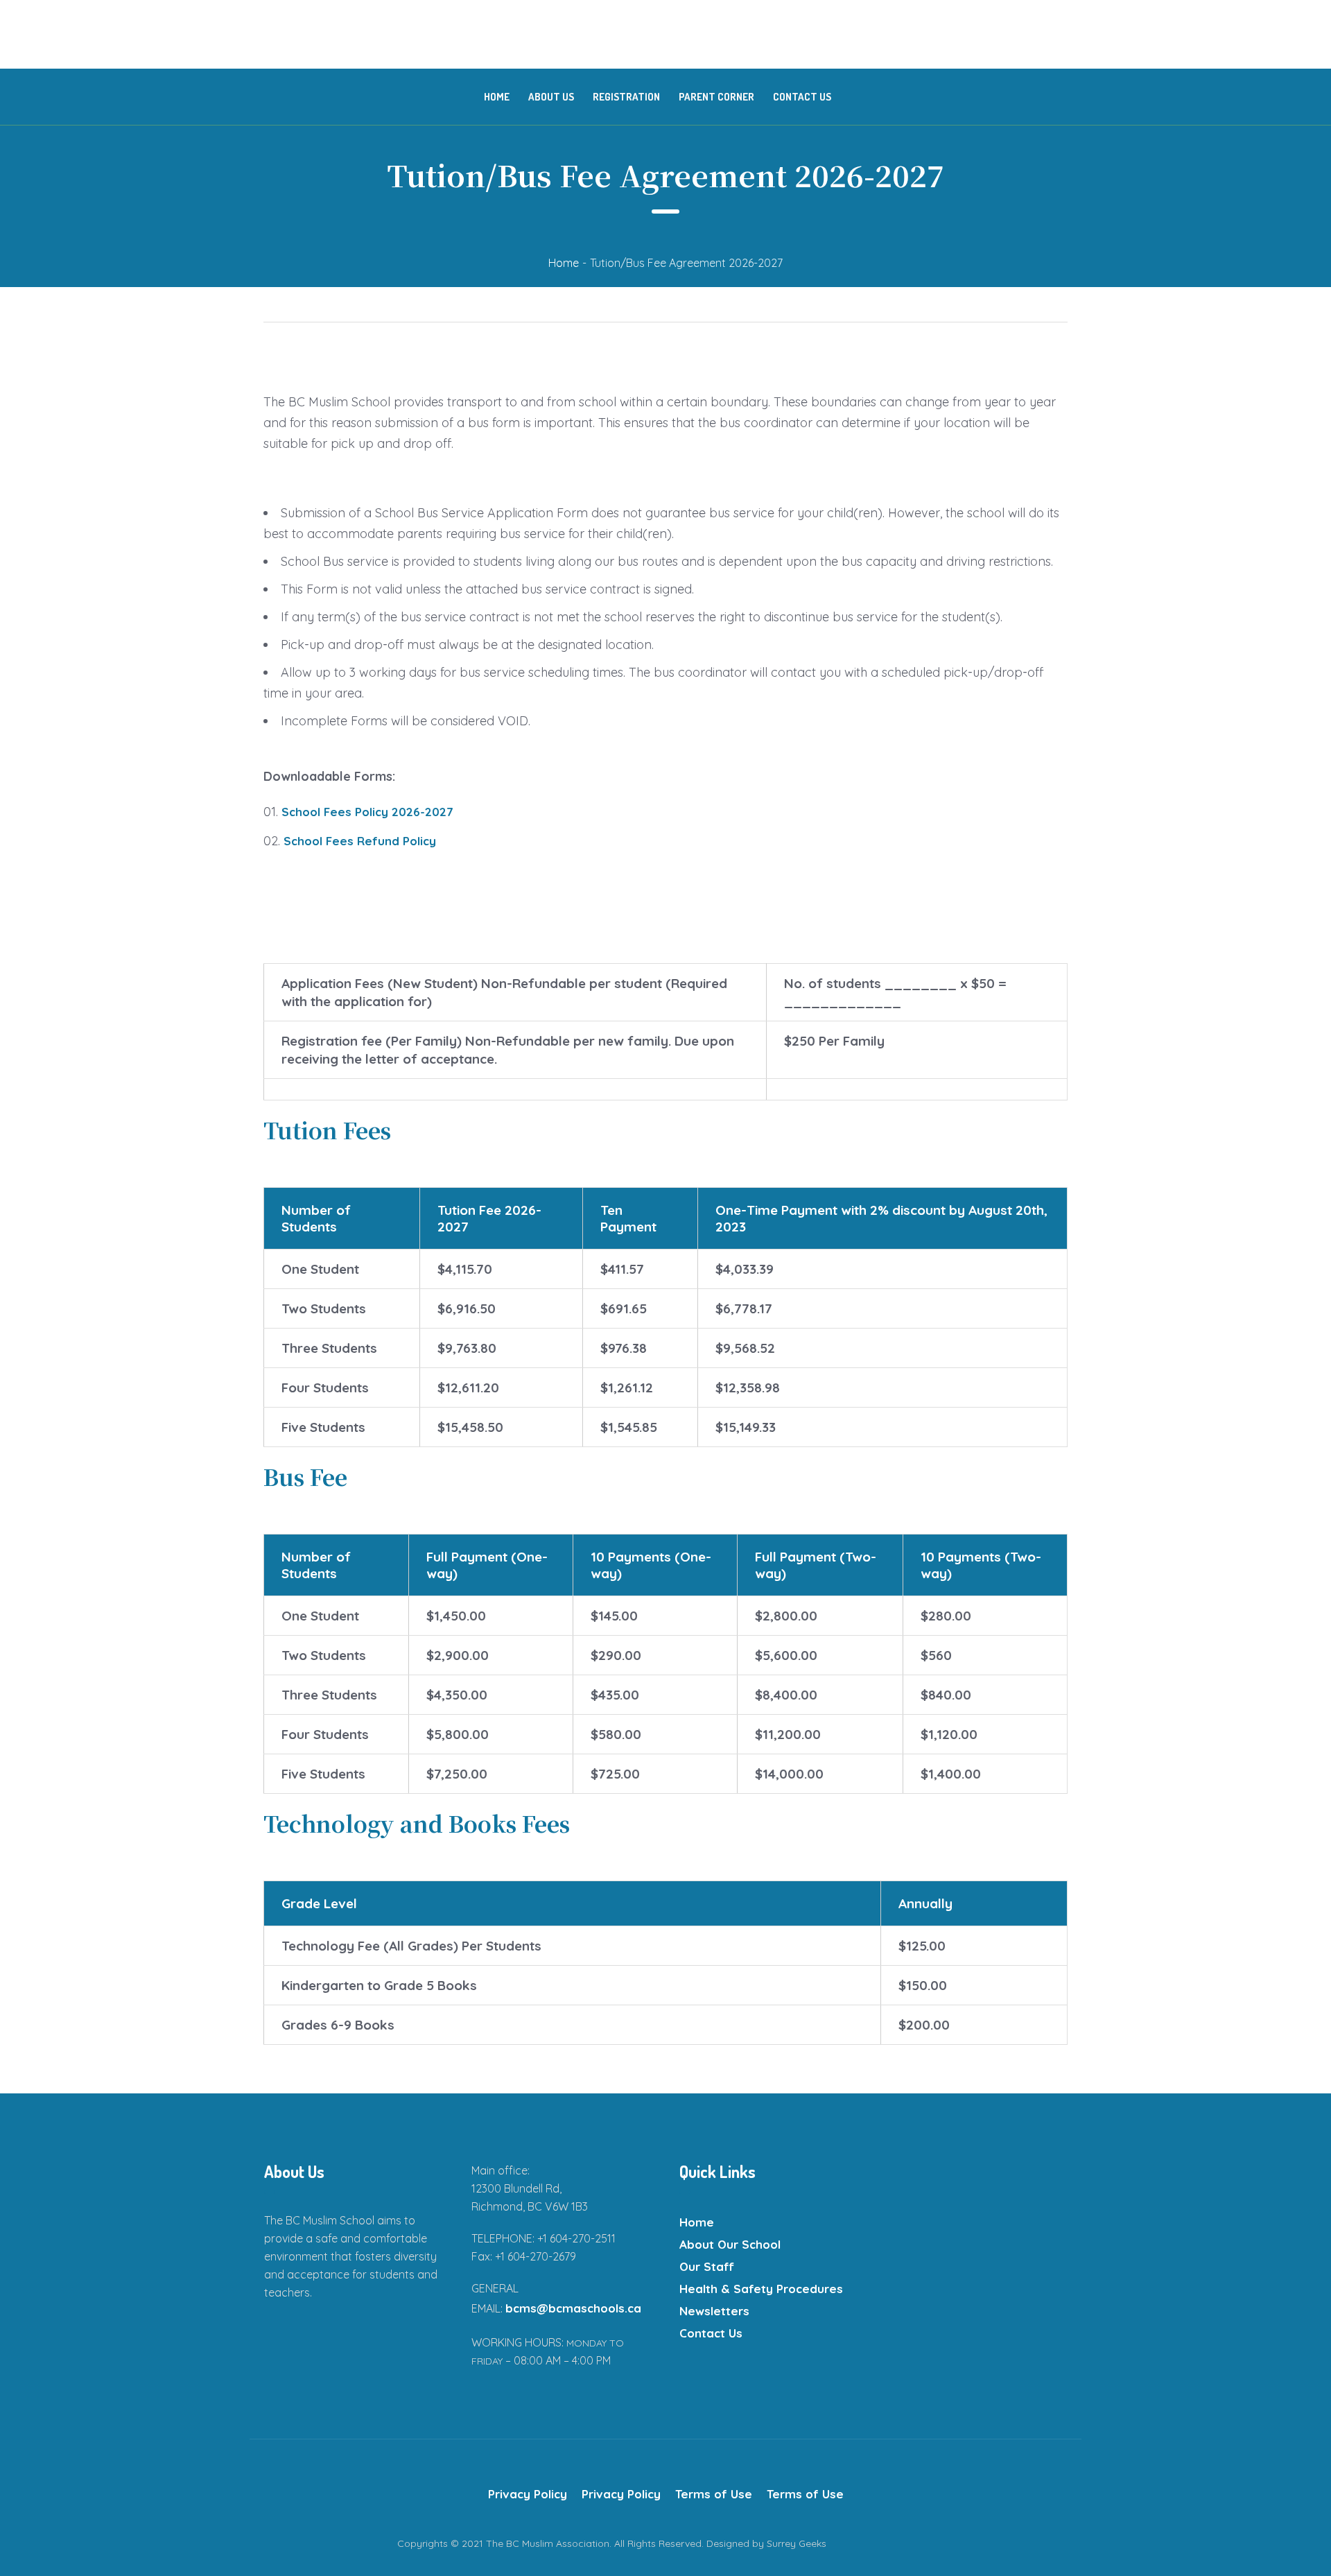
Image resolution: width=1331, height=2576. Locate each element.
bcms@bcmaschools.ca (573, 2308)
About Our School (730, 2244)
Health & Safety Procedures (761, 2289)
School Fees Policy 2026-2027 (367, 812)
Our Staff (707, 2266)
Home (564, 263)
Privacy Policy (528, 2494)
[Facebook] (971, 2543)
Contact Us (711, 2333)
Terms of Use (714, 2494)
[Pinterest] (1054, 2543)
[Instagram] (1026, 2543)
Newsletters (714, 2311)
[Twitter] (998, 2543)
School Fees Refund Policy (360, 841)
